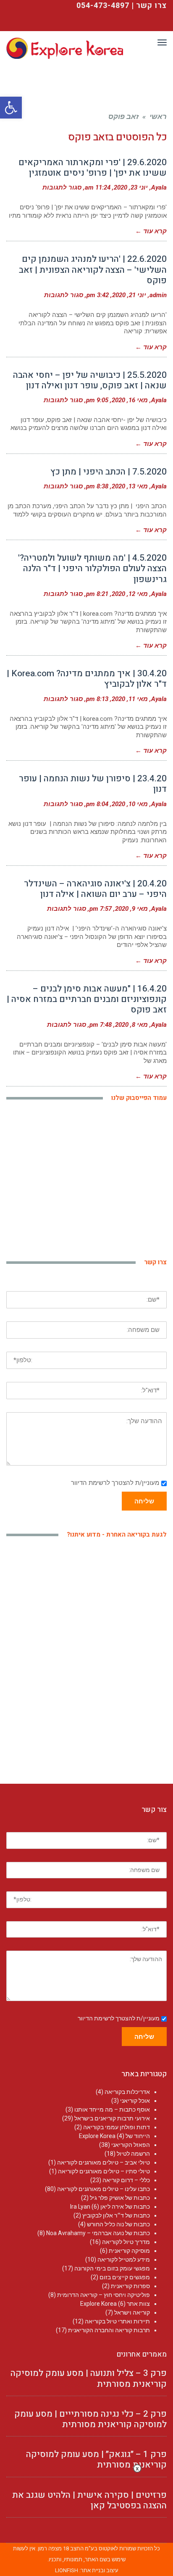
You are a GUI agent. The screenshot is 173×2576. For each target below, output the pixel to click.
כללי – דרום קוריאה (126, 2180)
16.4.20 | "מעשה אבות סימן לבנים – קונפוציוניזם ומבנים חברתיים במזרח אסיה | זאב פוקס (87, 999)
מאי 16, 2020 (130, 400)
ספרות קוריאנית (130, 2286)
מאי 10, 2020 (130, 804)
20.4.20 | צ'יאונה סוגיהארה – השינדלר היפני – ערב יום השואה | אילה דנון (95, 889)
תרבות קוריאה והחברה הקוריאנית (109, 2330)
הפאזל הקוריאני (131, 2145)
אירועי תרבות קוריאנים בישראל (112, 2118)
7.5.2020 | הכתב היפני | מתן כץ (109, 472)
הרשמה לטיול (133, 2154)
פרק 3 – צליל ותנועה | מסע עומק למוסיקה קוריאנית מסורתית (89, 2378)
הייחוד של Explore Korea (114, 2136)
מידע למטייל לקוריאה (124, 2260)
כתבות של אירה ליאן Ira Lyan (110, 2207)
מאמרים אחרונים (142, 2354)
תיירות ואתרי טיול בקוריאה (117, 2321)
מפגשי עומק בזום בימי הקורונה (112, 2268)
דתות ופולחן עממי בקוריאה (117, 2127)
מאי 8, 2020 (131, 1025)
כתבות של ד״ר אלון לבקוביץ (116, 2215)
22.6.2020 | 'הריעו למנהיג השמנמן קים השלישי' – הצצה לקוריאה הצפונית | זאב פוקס (93, 270)
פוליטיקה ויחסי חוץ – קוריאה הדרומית (104, 2295)
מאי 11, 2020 (130, 699)
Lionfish (67, 2570)
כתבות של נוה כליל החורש (118, 2224)
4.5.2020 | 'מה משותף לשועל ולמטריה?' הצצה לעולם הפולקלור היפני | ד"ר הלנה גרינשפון (92, 568)
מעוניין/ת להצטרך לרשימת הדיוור (115, 1483)
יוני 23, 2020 (131, 187)
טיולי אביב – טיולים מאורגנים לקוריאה (104, 2162)
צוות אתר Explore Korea (115, 2304)
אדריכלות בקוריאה (127, 2092)
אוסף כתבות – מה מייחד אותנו (112, 2109)
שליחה (144, 1501)
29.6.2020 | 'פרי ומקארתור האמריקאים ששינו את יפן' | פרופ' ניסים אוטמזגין (93, 168)
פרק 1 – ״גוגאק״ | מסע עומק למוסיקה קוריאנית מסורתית (96, 2460)
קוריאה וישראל (132, 2312)
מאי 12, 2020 (130, 594)
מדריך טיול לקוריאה (126, 2242)
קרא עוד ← (151, 231)
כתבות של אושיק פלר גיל (120, 2198)
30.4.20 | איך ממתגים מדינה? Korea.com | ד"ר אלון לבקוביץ (87, 679)
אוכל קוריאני (135, 2101)
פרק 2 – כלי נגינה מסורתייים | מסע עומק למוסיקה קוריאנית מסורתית (90, 2419)
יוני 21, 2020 (129, 295)
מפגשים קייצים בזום (125, 2277)
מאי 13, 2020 (130, 486)
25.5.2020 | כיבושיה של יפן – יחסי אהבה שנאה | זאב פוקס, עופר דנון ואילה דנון (90, 380)
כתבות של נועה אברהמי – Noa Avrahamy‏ (98, 2233)
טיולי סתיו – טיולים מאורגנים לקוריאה (104, 2171)
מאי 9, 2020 (131, 909)
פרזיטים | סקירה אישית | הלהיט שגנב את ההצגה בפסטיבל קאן (89, 2500)
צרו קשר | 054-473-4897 (122, 6)
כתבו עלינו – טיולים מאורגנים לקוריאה (104, 2189)
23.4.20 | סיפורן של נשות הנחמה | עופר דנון (93, 784)
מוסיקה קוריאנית (129, 2251)
